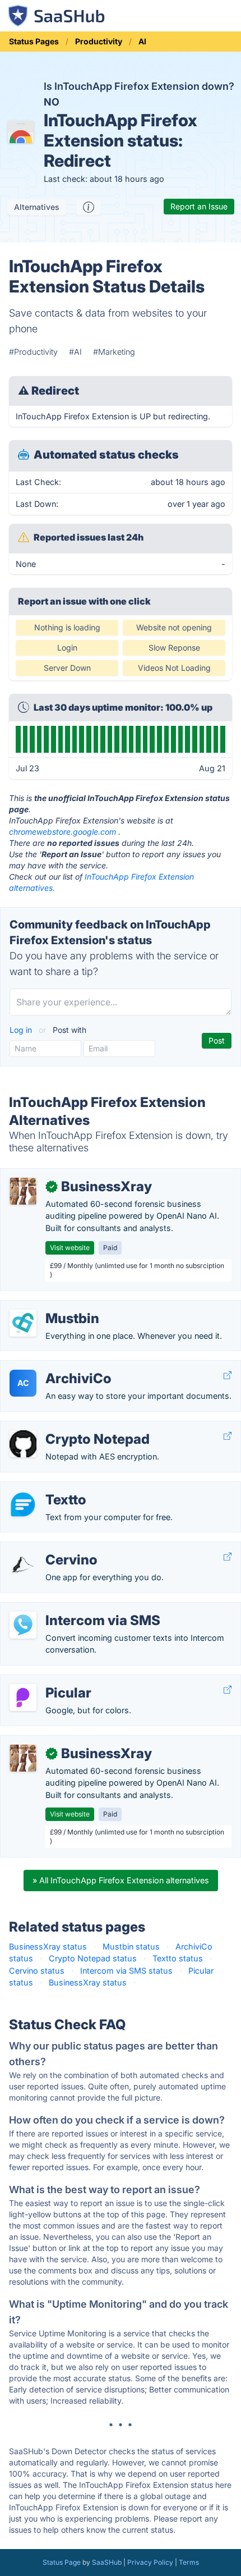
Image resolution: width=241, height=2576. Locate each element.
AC (23, 1383)
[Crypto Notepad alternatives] (23, 1444)
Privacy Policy (150, 2562)
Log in (22, 1030)
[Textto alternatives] (23, 1504)
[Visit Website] (228, 1376)
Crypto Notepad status (93, 1958)
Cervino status (37, 1971)
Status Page (62, 2562)
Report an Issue (199, 206)
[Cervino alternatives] (23, 1564)
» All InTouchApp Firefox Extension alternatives (121, 1880)
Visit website (70, 1248)
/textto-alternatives (46, 1488)
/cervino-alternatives (48, 1548)
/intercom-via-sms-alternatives (68, 1609)
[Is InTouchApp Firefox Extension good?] (89, 207)
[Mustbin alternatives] (23, 1323)
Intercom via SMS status (126, 1971)
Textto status (178, 1958)
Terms (189, 2562)
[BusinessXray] (23, 1191)
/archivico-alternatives (52, 1367)
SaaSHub (107, 2562)
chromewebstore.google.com (62, 832)
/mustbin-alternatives (50, 1307)
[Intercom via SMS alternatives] (23, 1625)
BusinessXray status (48, 1946)
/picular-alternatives (47, 1681)
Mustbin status (131, 1946)
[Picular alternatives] (23, 1697)
